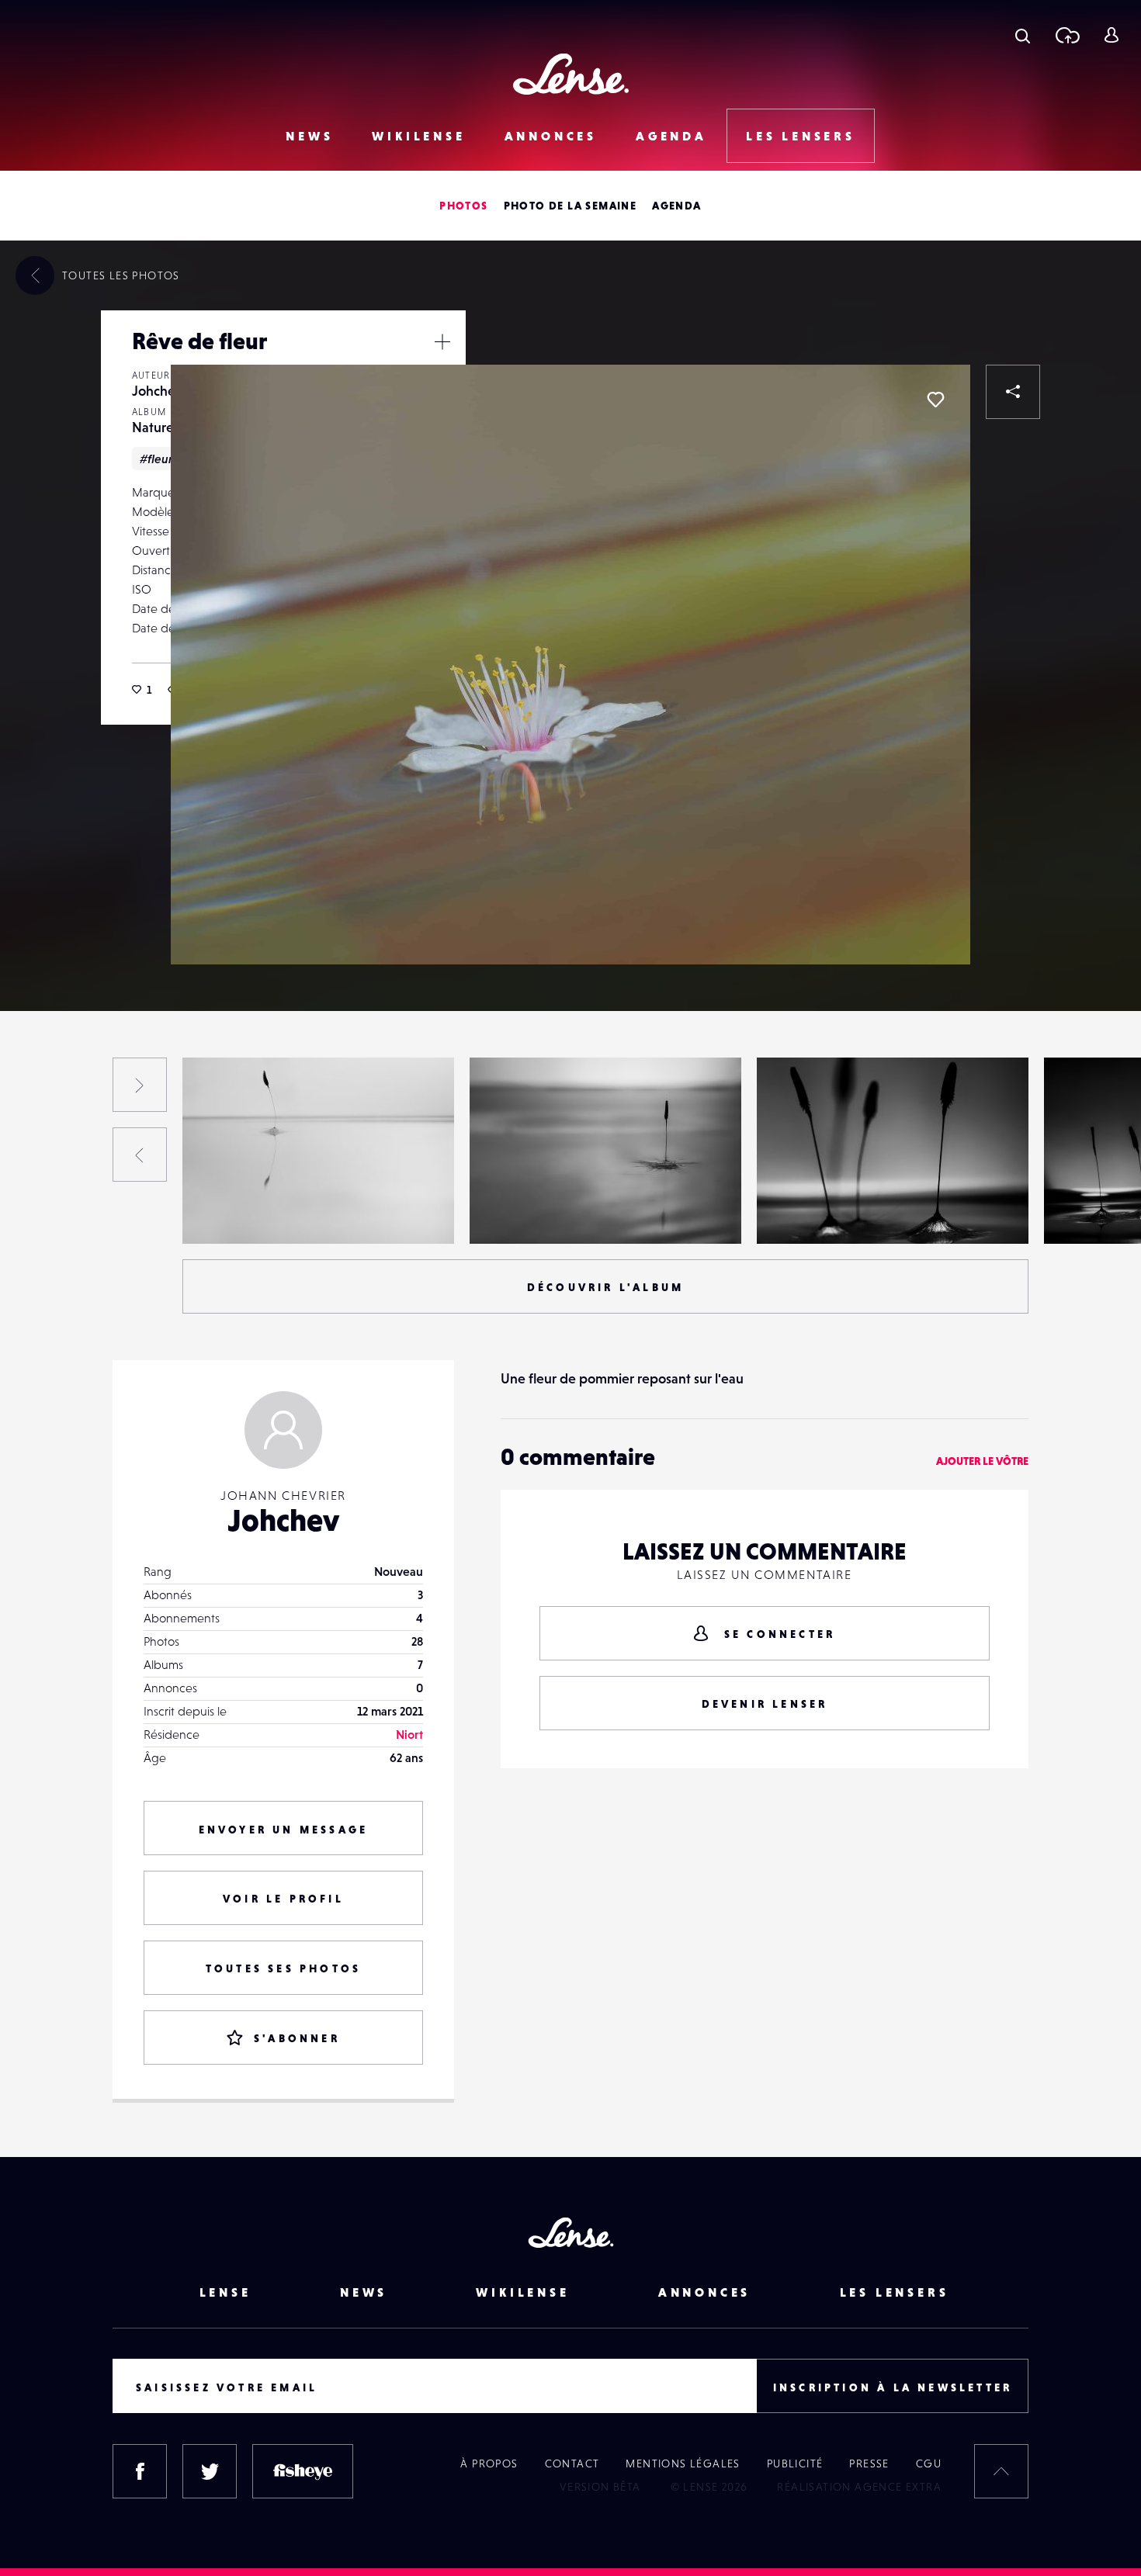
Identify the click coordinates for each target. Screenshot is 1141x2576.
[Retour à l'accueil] (571, 74)
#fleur (156, 459)
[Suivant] (140, 1085)
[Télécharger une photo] (1067, 35)
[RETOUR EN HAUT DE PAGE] (1001, 2471)
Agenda (671, 136)
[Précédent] (140, 1155)
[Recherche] (1023, 35)
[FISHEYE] (303, 2471)
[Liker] (935, 400)
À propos (489, 2463)
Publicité (795, 2463)
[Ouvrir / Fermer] (442, 341)
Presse (869, 2463)
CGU (929, 2463)
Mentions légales (683, 2463)
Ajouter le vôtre (982, 1461)
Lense (225, 2292)
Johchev (157, 391)
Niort (409, 1734)
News (309, 136)
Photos (463, 206)
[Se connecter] (1111, 35)
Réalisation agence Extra (859, 2487)
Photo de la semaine (570, 206)
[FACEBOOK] (140, 2471)
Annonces (551, 136)
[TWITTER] (210, 2471)
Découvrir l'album (605, 1287)
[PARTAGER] (1013, 392)
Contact (572, 2463)
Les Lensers (801, 136)
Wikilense (418, 136)
